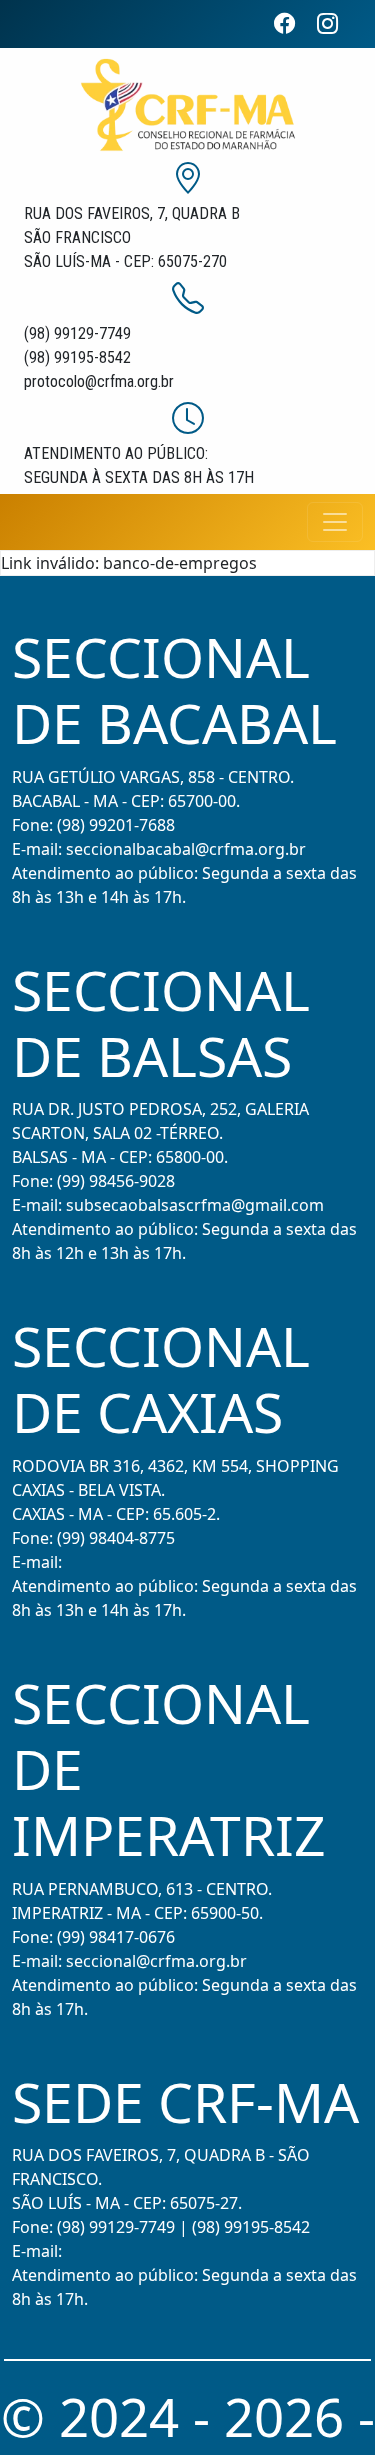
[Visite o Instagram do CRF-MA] (336, 23)
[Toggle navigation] (335, 522)
